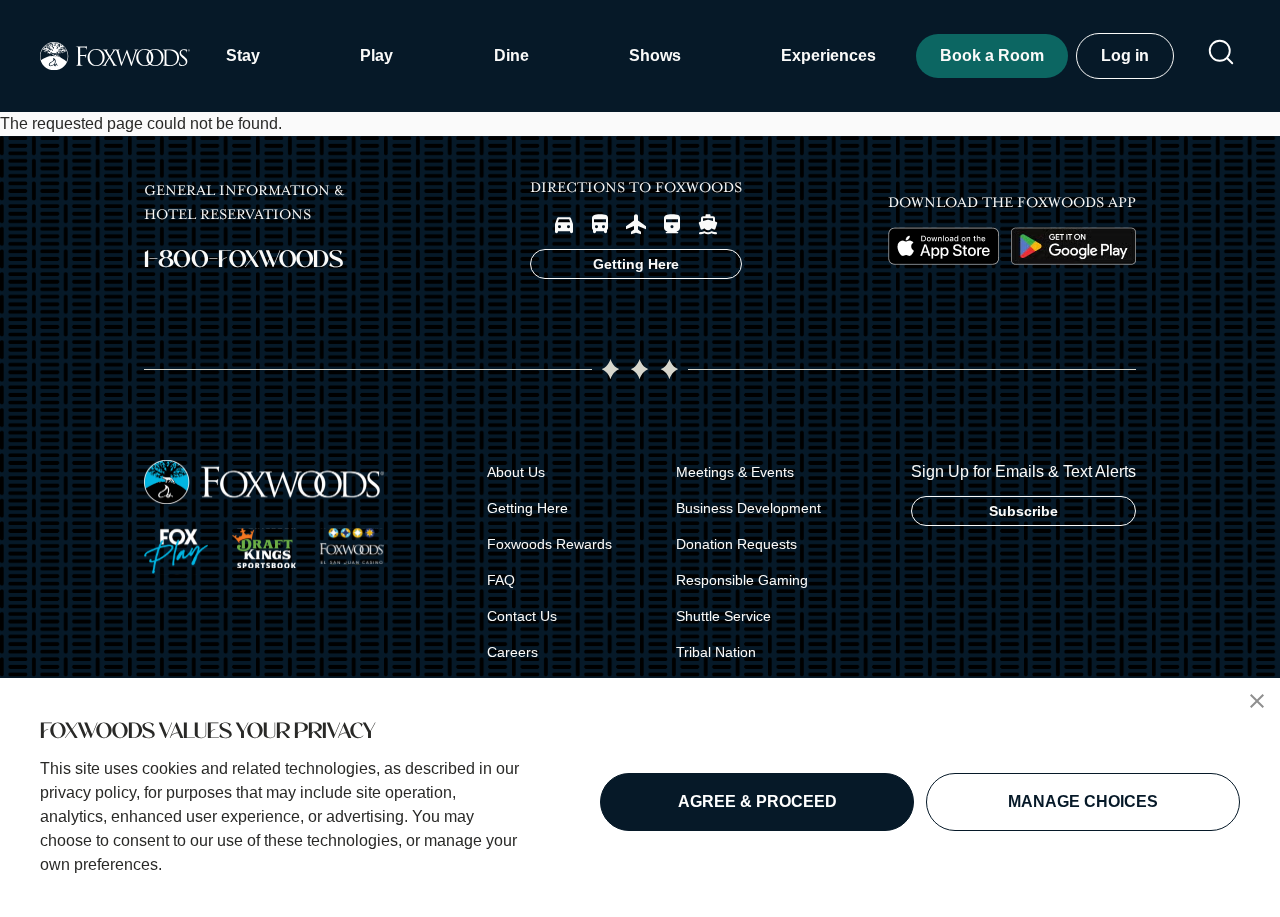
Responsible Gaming (742, 580)
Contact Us (522, 616)
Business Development (748, 508)
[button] (1257, 701)
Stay (243, 55)
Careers (512, 652)
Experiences (828, 55)
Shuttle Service (723, 616)
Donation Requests (736, 544)
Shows (655, 55)
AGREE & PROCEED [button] (757, 801)
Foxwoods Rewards (549, 544)
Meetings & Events (735, 472)
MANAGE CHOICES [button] (1083, 801)
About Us (516, 472)
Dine (511, 55)
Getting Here (527, 508)
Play (376, 55)
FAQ (501, 580)
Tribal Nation (716, 652)
